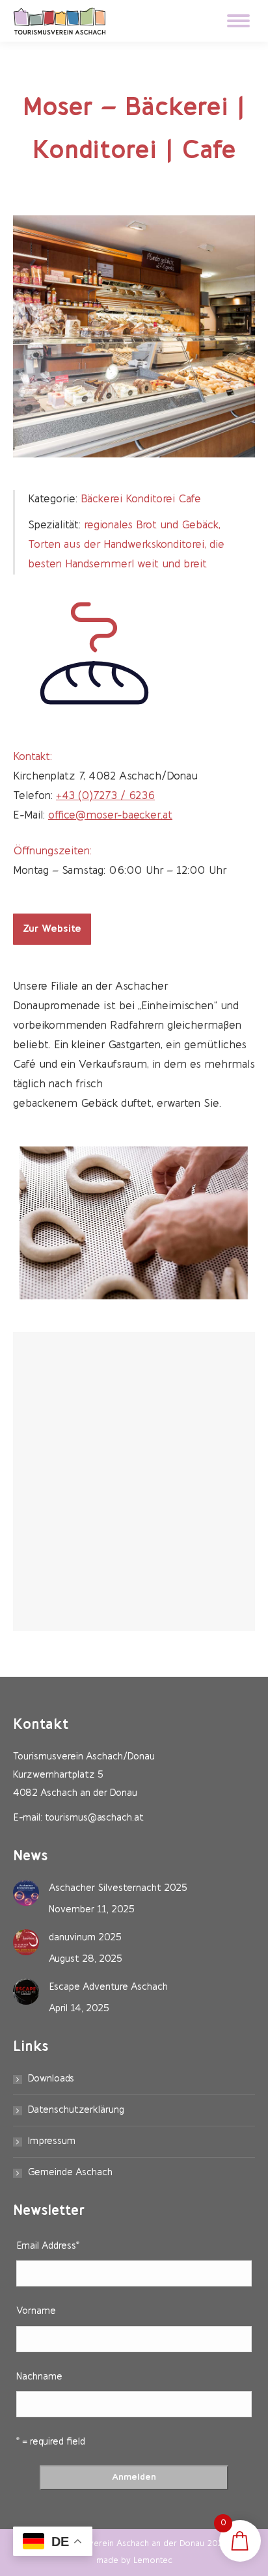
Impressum (52, 2142)
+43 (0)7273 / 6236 (105, 796)
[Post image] (26, 1893)
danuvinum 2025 (85, 1938)
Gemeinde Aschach (70, 2173)
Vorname (36, 2312)
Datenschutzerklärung (76, 2110)
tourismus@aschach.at (94, 1818)
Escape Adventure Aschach (108, 1987)
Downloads (51, 2079)
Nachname (39, 2377)
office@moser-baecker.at (110, 816)
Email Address (48, 2246)
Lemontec (153, 2561)
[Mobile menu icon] (238, 21)
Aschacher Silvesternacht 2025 (118, 1889)
